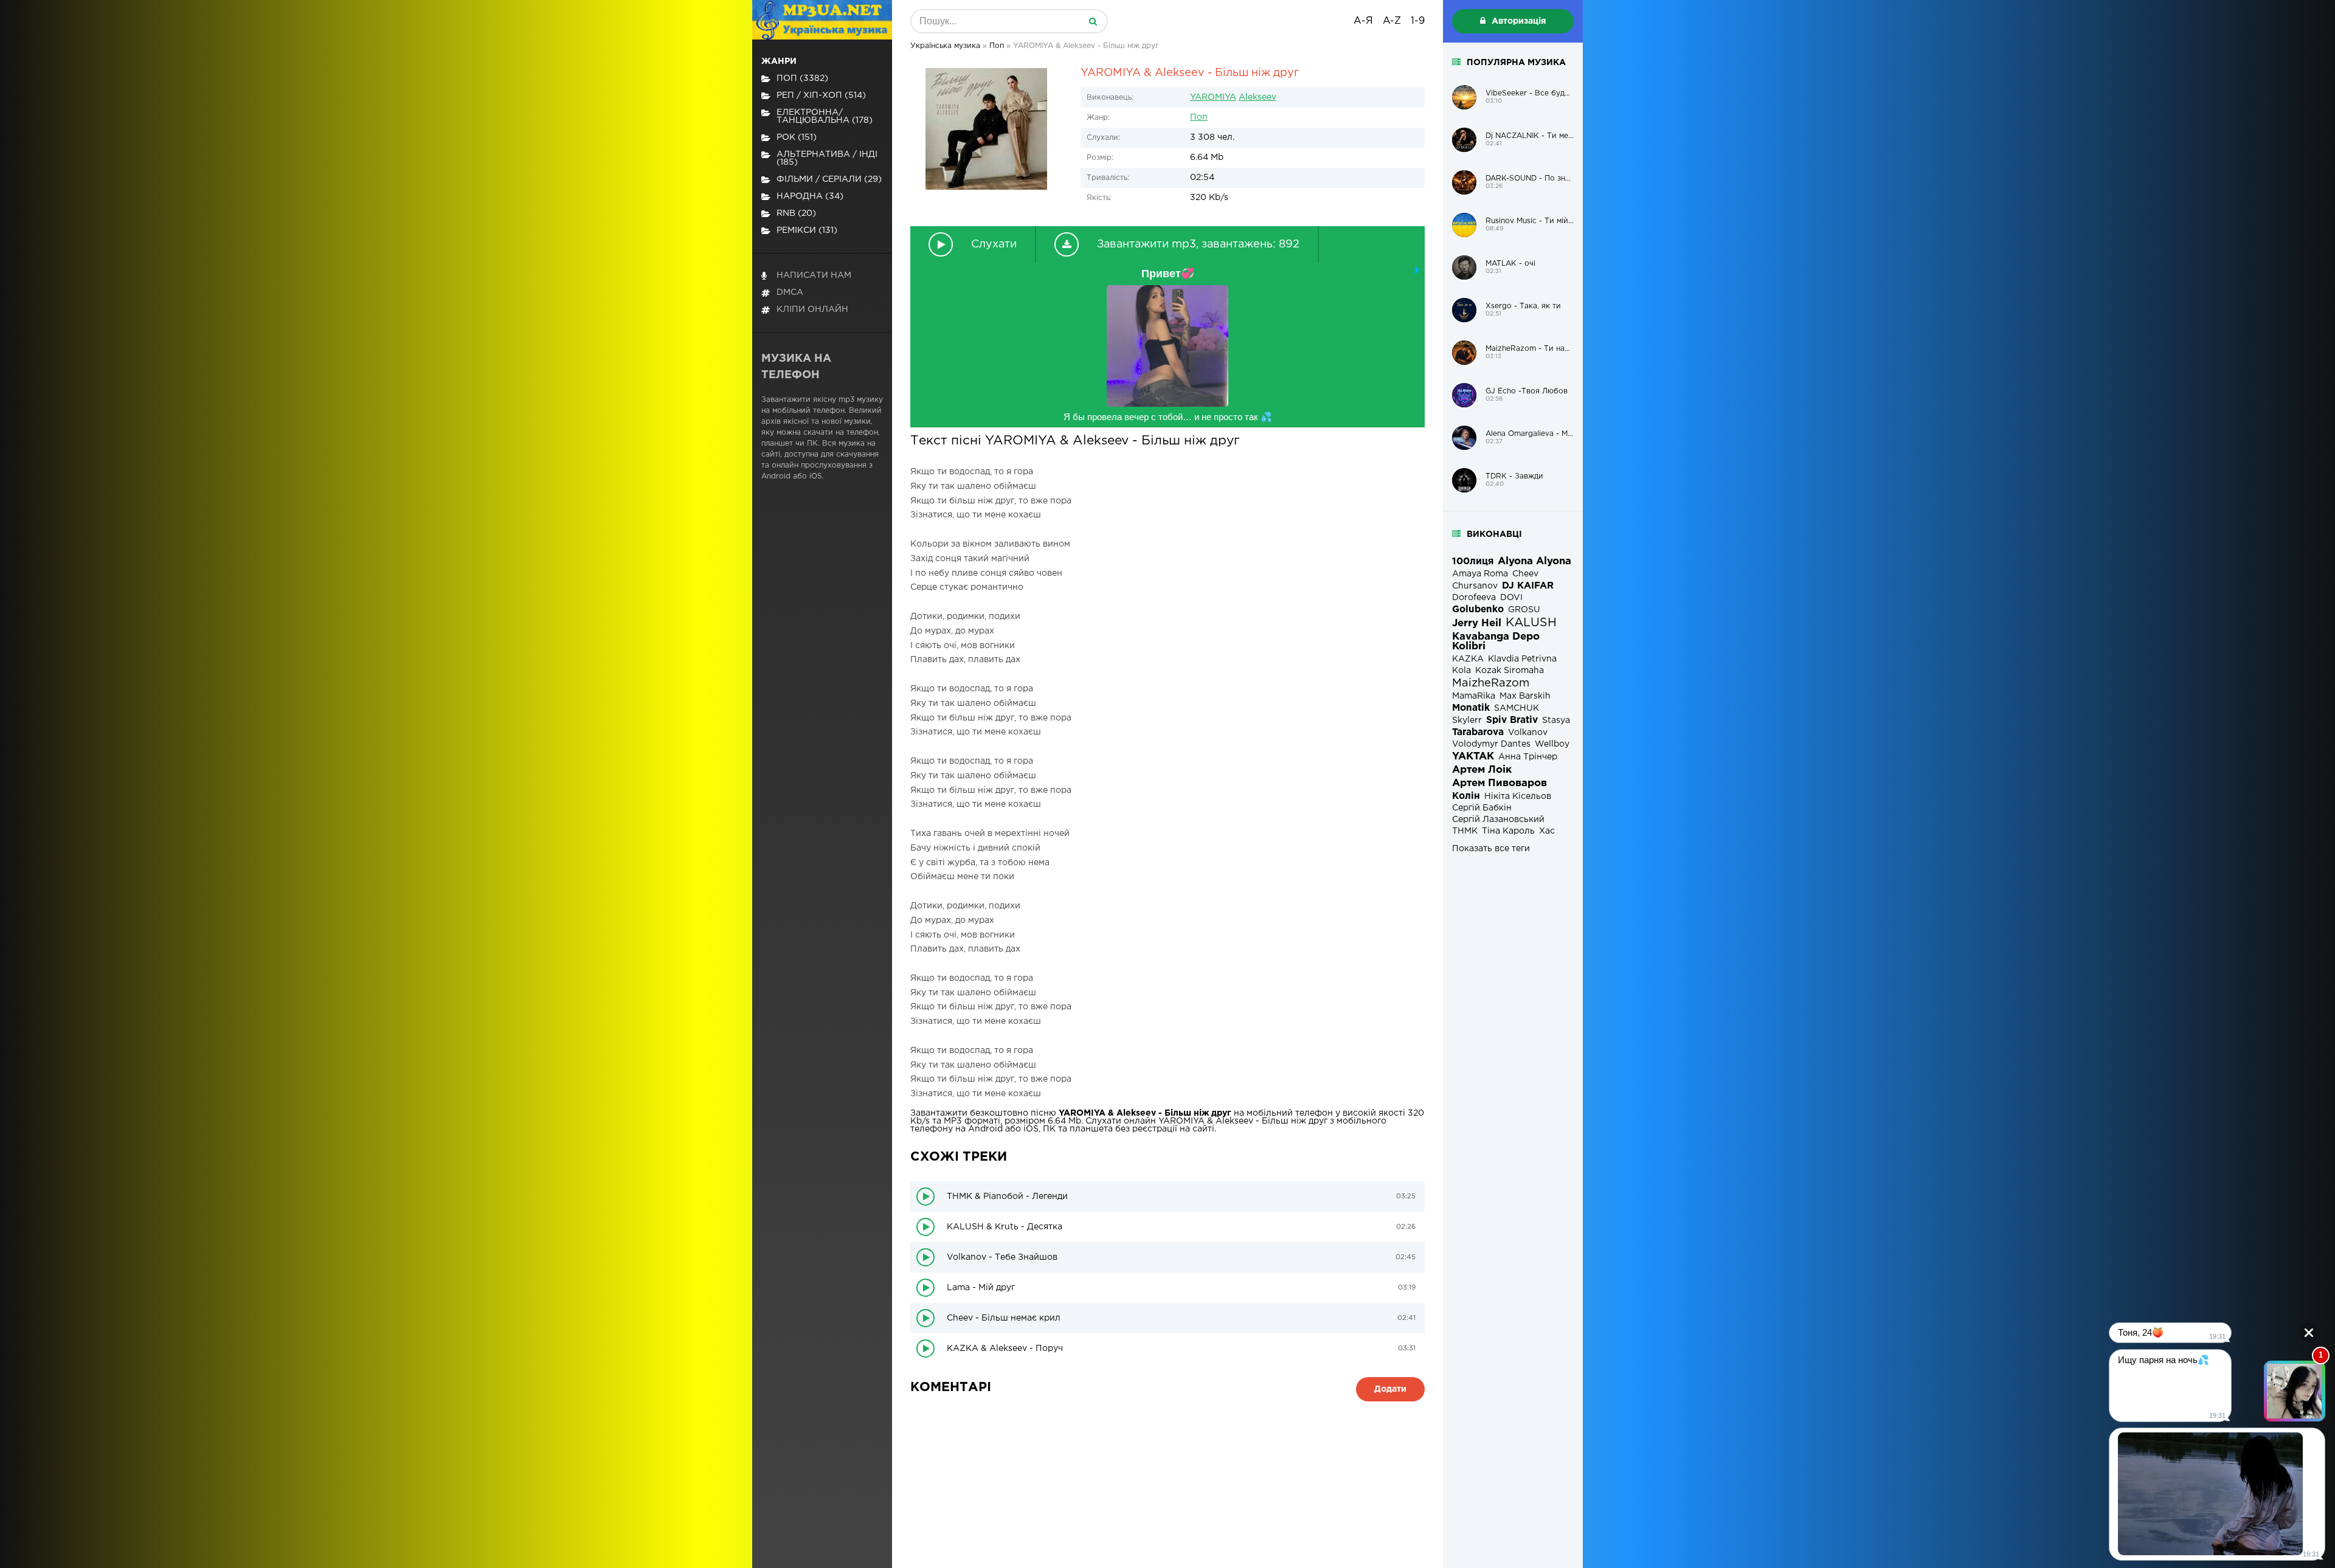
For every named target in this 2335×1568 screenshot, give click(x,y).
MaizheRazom (1491, 683)
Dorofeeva (1474, 598)
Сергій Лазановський (1498, 820)
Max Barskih (1525, 696)
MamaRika (1474, 696)
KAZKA (1468, 659)
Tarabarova (1478, 732)
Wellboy (1552, 744)
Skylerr (1467, 720)
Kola (1462, 671)
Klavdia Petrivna (1522, 659)
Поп (1199, 117)
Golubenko (1478, 610)
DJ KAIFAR (1528, 586)
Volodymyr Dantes (1491, 744)
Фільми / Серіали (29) (829, 179)
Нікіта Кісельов (1518, 796)
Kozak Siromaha (1510, 671)
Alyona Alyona (1534, 561)
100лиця (1473, 561)
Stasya (1556, 720)
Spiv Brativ (1512, 720)
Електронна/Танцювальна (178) (825, 116)
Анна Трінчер (1528, 757)
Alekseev (1257, 97)
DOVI (1511, 598)
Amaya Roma (1480, 574)
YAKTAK (1473, 757)
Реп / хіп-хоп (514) (821, 95)
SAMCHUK (1517, 708)
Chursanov (1475, 586)
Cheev (1525, 574)
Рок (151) (797, 137)
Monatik (1471, 708)
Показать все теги (1491, 849)
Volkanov (1528, 733)
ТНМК (1465, 831)
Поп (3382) (802, 78)
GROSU (1524, 610)
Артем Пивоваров (1500, 783)
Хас (1547, 831)
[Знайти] (1093, 21)
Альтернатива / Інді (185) (827, 158)
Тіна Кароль (1508, 831)
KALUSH (1531, 623)
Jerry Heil (1477, 623)
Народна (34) (810, 196)
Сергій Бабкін (1482, 808)
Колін (1466, 796)
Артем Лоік (1482, 770)
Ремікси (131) (807, 230)
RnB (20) (796, 213)
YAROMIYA (1213, 97)
